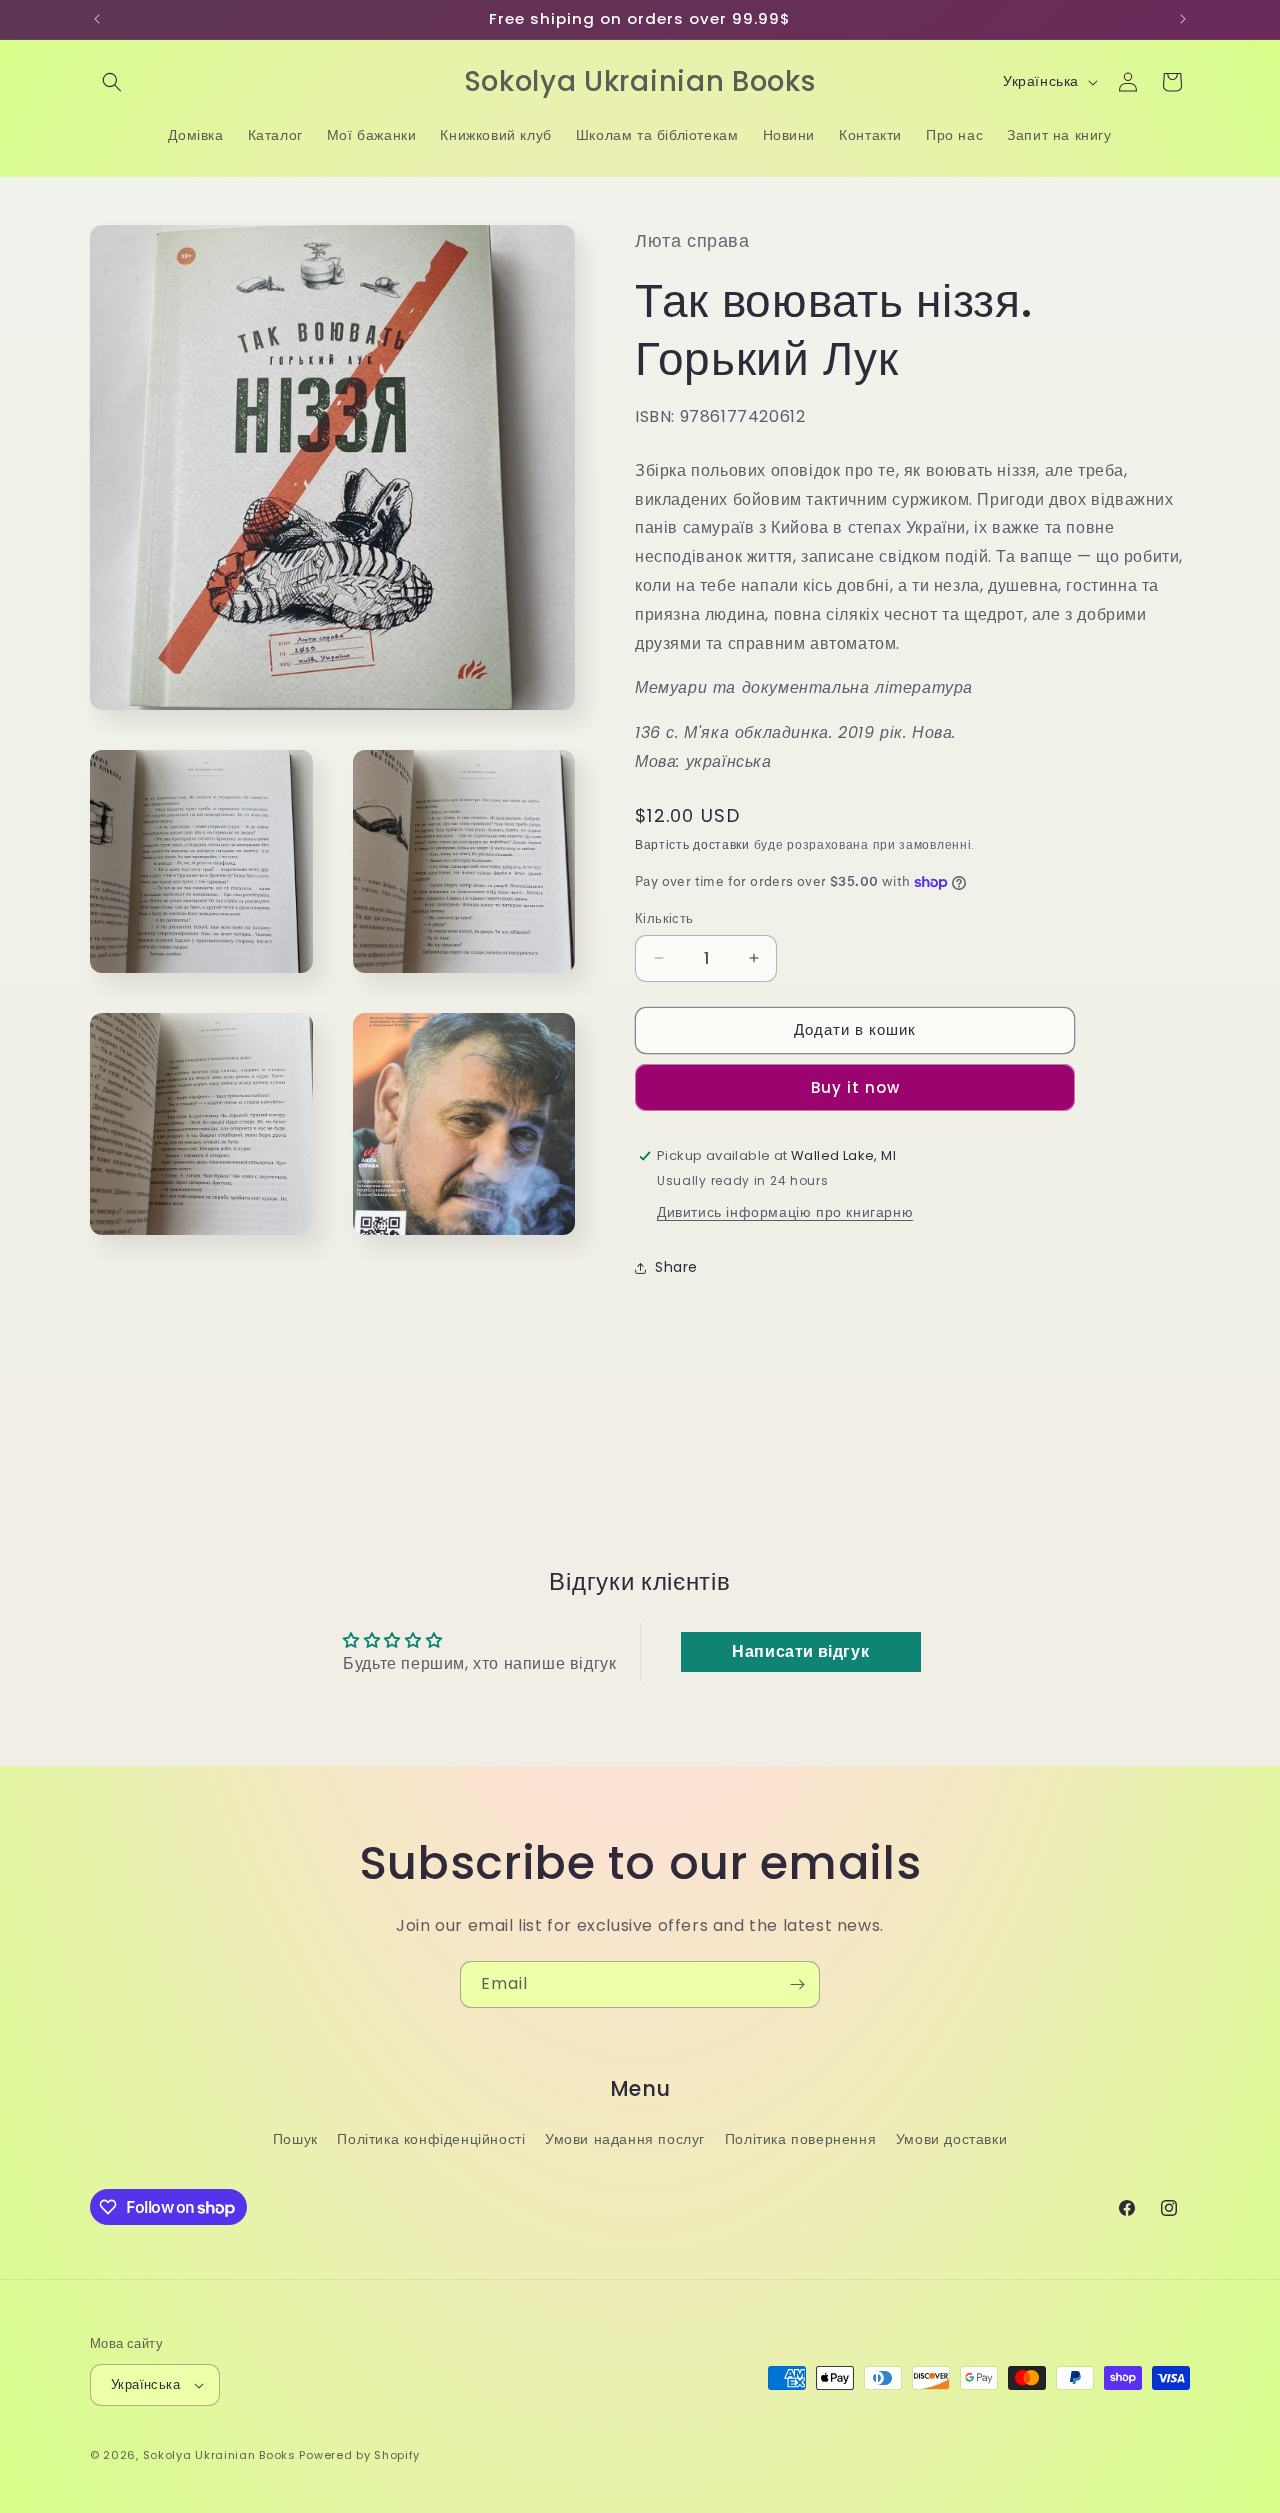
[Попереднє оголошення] (97, 19)
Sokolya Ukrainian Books (219, 2455)
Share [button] (676, 1267)
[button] (112, 82)
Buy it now (855, 1087)
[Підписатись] (797, 1984)
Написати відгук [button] (800, 1651)
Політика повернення (800, 2139)
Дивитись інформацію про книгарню (785, 1212)
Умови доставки (951, 2139)
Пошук (295, 2139)
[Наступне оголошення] (1183, 19)
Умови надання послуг (625, 2139)
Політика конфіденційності (431, 2139)
